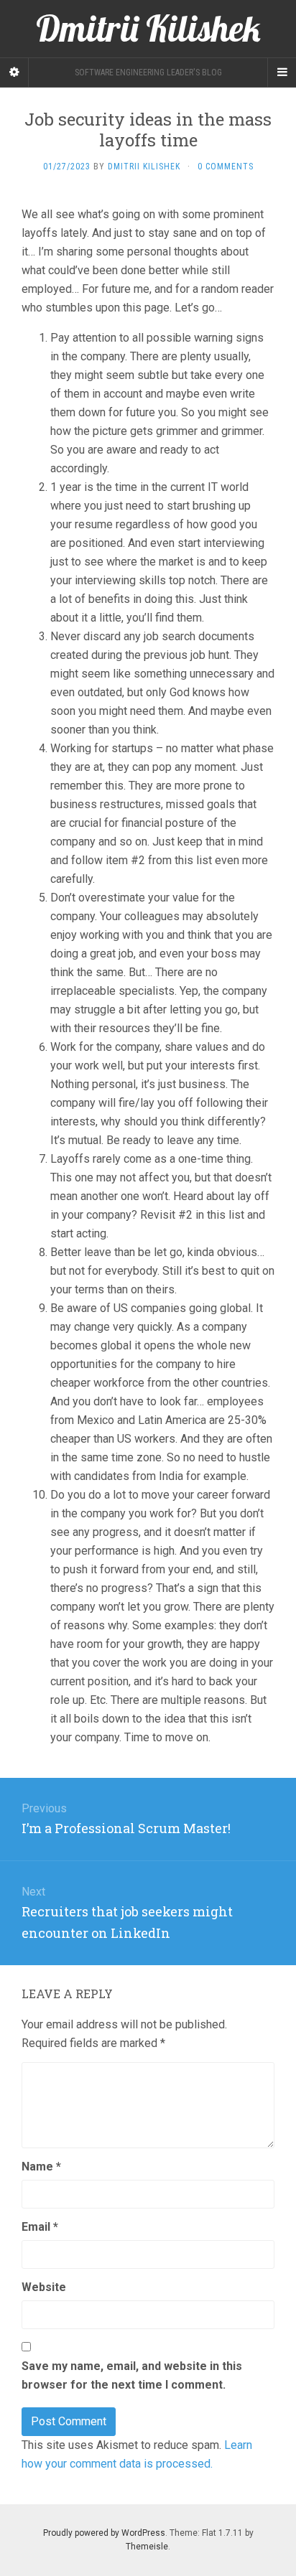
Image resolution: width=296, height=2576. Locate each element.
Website (44, 2287)
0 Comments (226, 167)
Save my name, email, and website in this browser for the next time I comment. (132, 2375)
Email (40, 2227)
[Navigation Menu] (282, 72)
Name (41, 2167)
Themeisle (147, 2547)
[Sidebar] (14, 72)
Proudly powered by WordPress (104, 2533)
